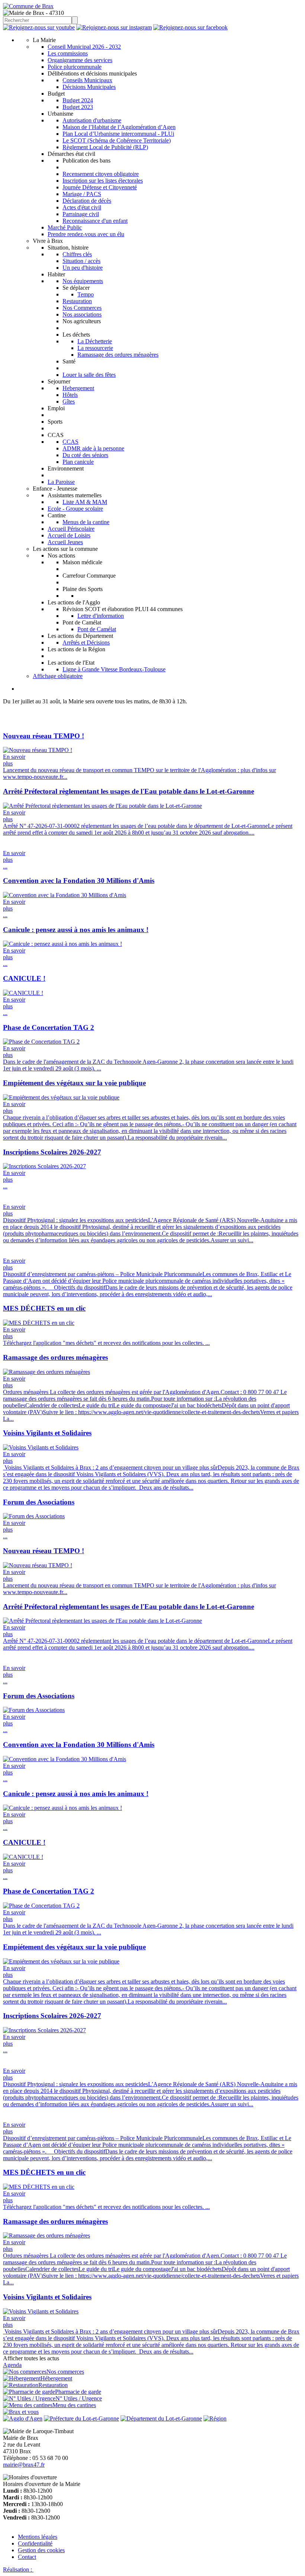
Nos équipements (83, 281)
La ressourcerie (95, 348)
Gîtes (69, 402)
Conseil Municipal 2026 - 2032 (84, 47)
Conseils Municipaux (87, 80)
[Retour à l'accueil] (28, 6)
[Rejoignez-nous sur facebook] (190, 27)
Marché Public (65, 227)
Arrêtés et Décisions (86, 643)
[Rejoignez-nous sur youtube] (39, 27)
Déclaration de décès (87, 201)
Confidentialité (35, 2543)
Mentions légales (38, 2537)
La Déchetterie (95, 341)
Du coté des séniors (85, 455)
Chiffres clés (77, 254)
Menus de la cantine (86, 522)
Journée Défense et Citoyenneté (100, 187)
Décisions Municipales (89, 87)
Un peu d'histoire (83, 268)
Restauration (77, 301)
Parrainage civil (81, 214)
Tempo (86, 294)
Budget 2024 (78, 100)
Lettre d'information (101, 616)
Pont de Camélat (97, 629)
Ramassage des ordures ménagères (118, 355)
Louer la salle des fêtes (89, 375)
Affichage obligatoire (58, 676)
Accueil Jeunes (65, 542)
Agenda (12, 2365)
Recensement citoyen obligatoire (101, 174)
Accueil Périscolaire (71, 529)
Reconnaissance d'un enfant (95, 221)
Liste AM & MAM (85, 502)
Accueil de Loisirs (69, 535)
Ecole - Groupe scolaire (75, 509)
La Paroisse (61, 482)
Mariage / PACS (82, 194)
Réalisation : (18, 2569)
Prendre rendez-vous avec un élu (86, 234)
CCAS (70, 442)
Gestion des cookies (41, 2550)
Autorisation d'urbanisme (92, 120)
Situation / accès (81, 261)
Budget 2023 (78, 107)
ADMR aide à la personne (93, 448)
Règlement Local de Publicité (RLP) (105, 147)
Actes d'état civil (82, 207)
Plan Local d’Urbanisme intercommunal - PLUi (118, 134)
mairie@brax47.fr (24, 2465)
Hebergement (78, 388)
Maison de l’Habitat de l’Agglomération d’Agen (119, 127)
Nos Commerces (82, 308)
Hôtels (70, 395)
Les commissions (68, 53)
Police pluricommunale (75, 67)
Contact (27, 2557)
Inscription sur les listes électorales (103, 181)
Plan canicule (78, 462)
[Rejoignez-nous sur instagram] (114, 27)
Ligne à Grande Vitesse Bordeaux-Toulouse (114, 669)
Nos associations (82, 314)
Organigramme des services (80, 60)
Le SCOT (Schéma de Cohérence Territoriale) (117, 140)
